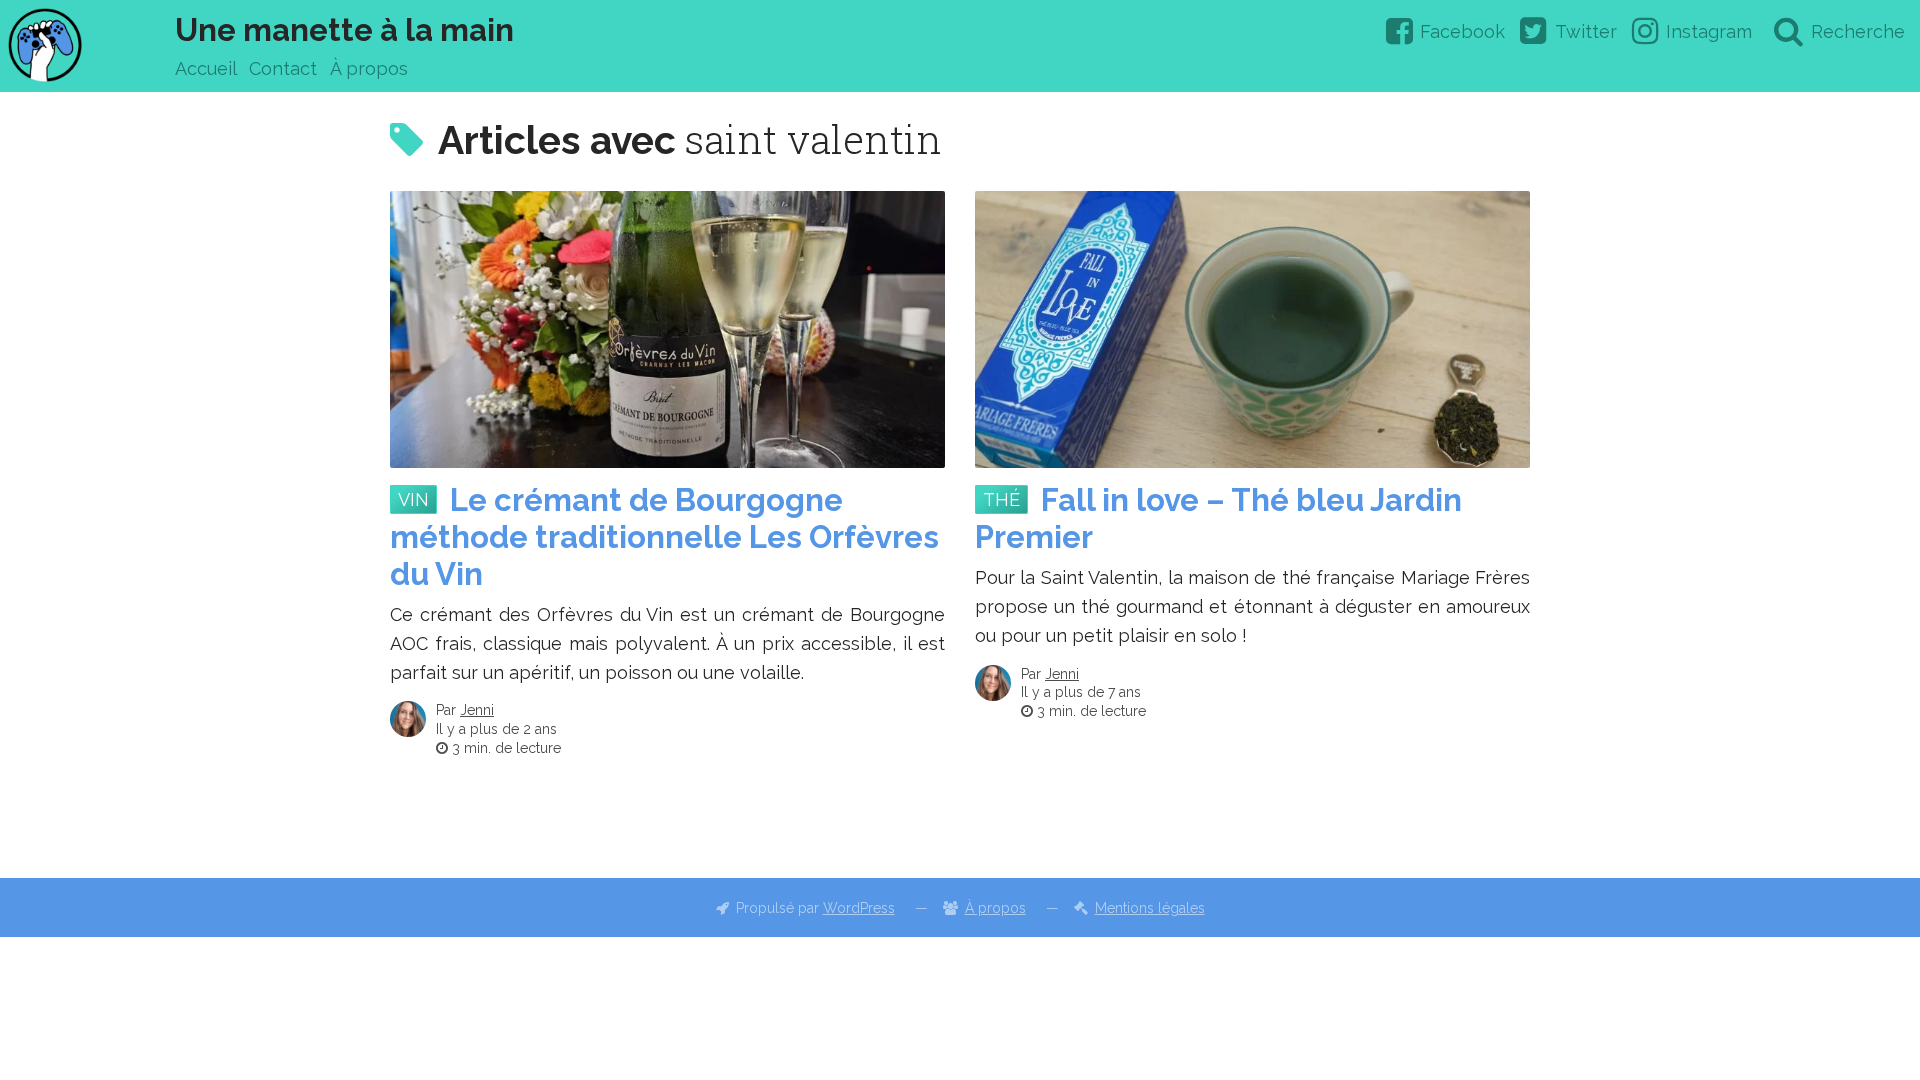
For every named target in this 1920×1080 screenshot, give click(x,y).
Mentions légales (1150, 908)
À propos (369, 68)
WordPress (859, 908)
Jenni (477, 710)
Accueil (206, 68)
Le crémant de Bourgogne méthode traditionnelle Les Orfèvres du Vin (664, 537)
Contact (283, 68)
